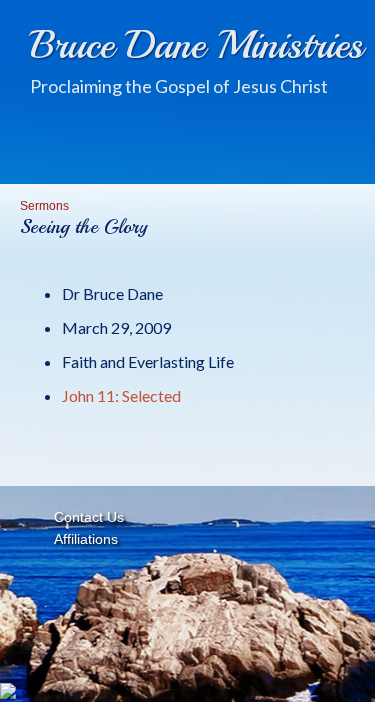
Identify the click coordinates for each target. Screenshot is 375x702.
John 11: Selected (121, 395)
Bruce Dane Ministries (196, 45)
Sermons (44, 206)
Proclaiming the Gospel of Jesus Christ (179, 86)
